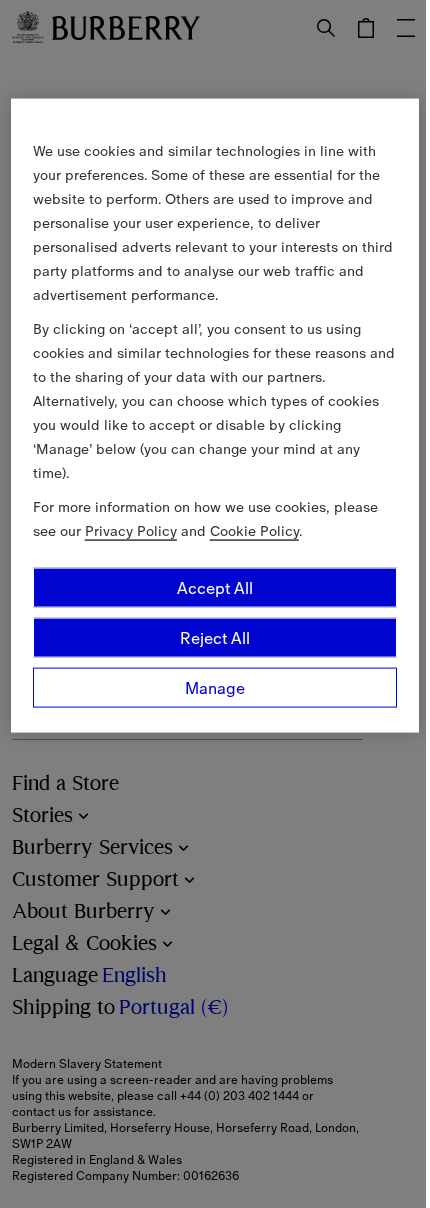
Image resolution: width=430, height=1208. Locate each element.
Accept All (215, 588)
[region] (215, 416)
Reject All (215, 638)
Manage (215, 688)
